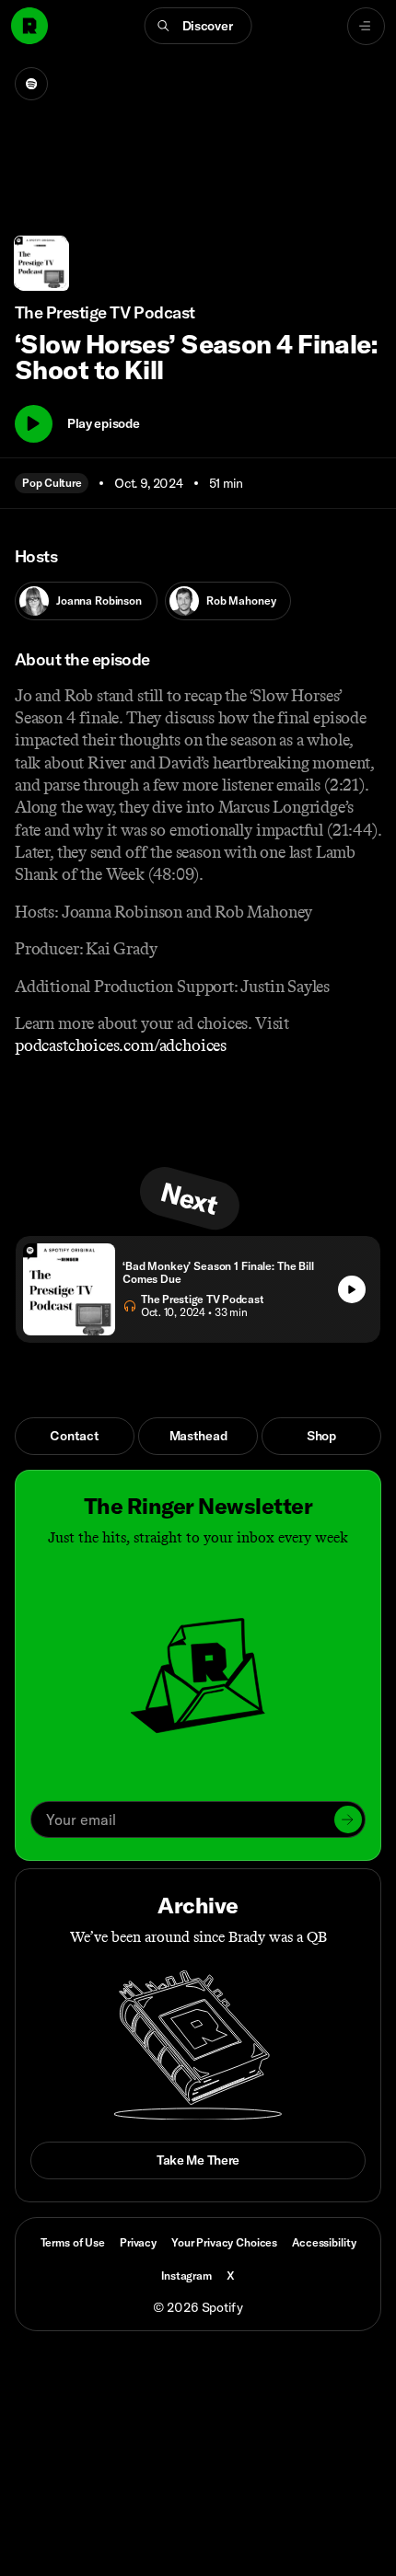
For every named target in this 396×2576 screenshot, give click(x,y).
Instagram (186, 2276)
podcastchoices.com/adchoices (121, 1045)
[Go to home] (29, 26)
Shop (321, 1436)
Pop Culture (52, 483)
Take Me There (198, 2160)
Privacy (138, 2242)
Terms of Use (73, 2242)
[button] (198, 26)
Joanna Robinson (99, 601)
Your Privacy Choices (224, 2243)
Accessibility (324, 2242)
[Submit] (348, 1819)
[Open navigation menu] (366, 26)
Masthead (198, 1436)
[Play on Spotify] (31, 84)
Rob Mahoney (241, 601)
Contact (74, 1436)
